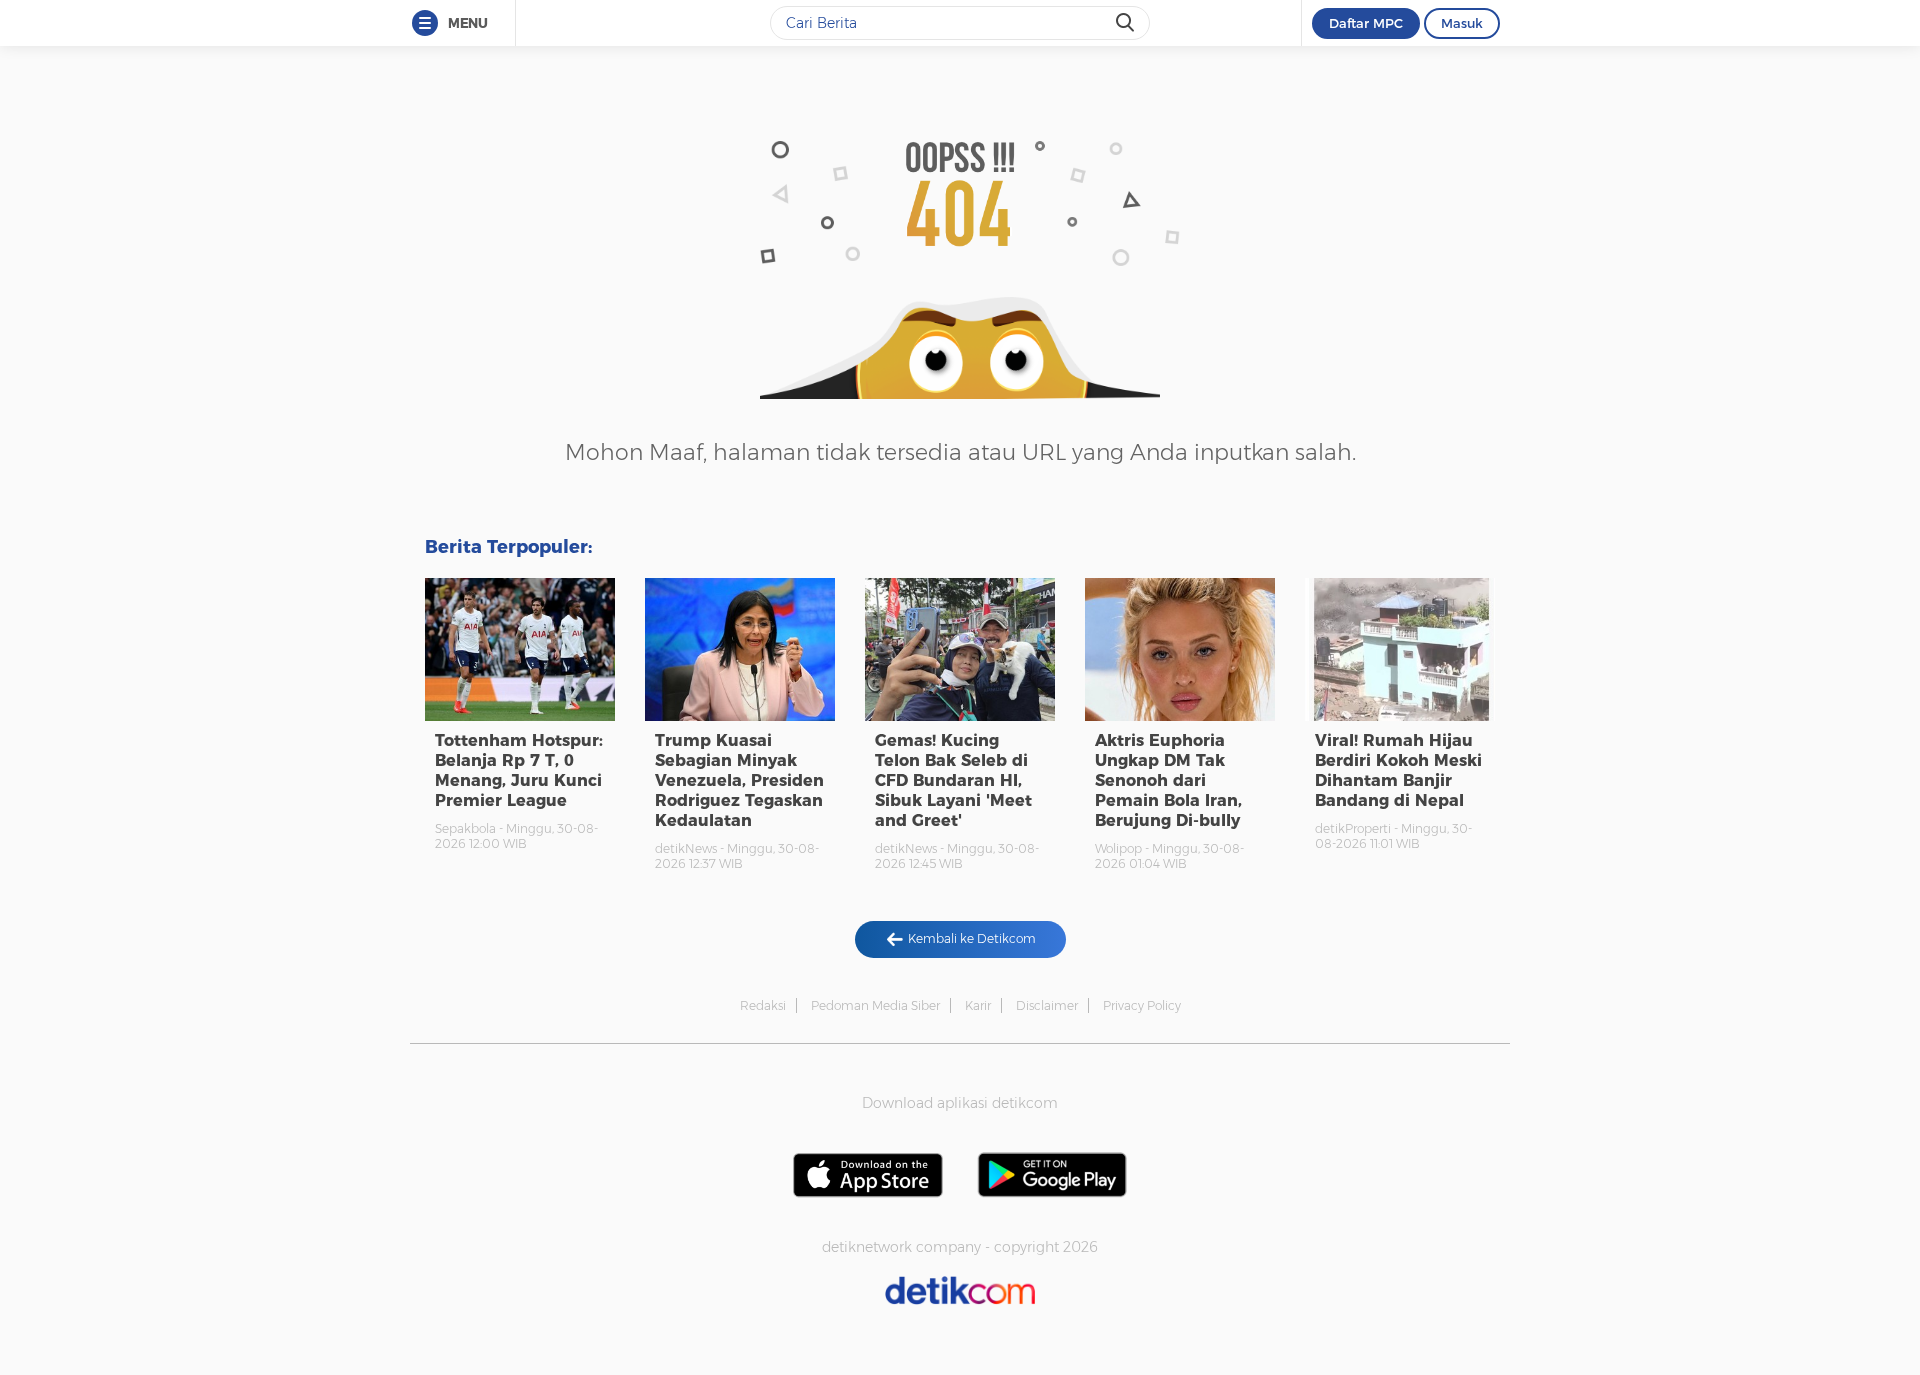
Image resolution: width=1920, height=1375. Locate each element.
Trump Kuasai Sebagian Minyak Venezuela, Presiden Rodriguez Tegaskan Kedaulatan (739, 780)
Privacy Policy (1142, 1005)
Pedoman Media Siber (875, 1005)
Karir (978, 1005)
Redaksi (763, 1005)
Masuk (1462, 23)
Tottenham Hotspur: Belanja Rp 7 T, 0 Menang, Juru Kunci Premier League (519, 770)
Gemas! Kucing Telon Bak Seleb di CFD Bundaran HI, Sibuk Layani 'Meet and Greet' (953, 780)
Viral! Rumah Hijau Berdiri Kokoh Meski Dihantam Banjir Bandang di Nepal (1398, 770)
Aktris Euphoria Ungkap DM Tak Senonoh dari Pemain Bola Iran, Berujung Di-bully (1168, 780)
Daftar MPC (1366, 23)
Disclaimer (1047, 1005)
